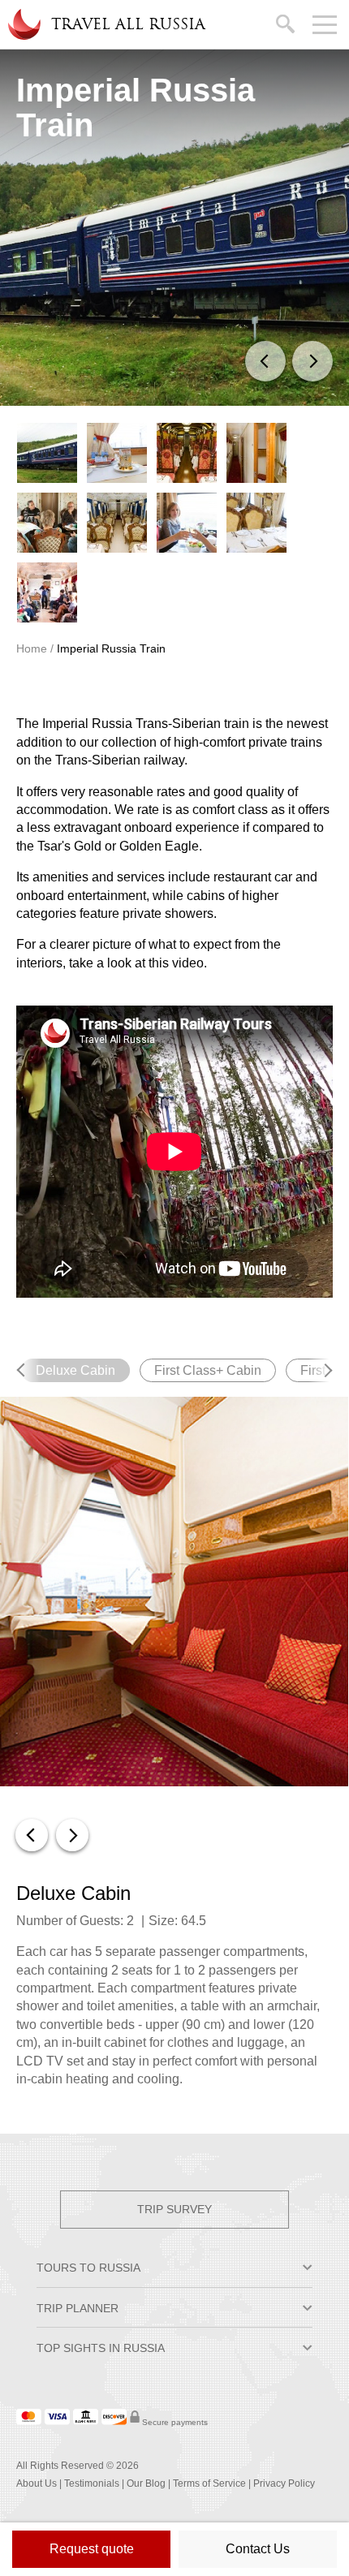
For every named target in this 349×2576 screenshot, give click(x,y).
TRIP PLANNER (78, 2308)
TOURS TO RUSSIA (88, 2268)
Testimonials (92, 2483)
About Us (37, 2483)
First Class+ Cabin (208, 1370)
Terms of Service (209, 2483)
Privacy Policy (284, 2483)
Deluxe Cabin (83, 1370)
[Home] (24, 24)
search (288, 21)
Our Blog (146, 2483)
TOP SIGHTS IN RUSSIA (101, 2348)
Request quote (92, 2549)
